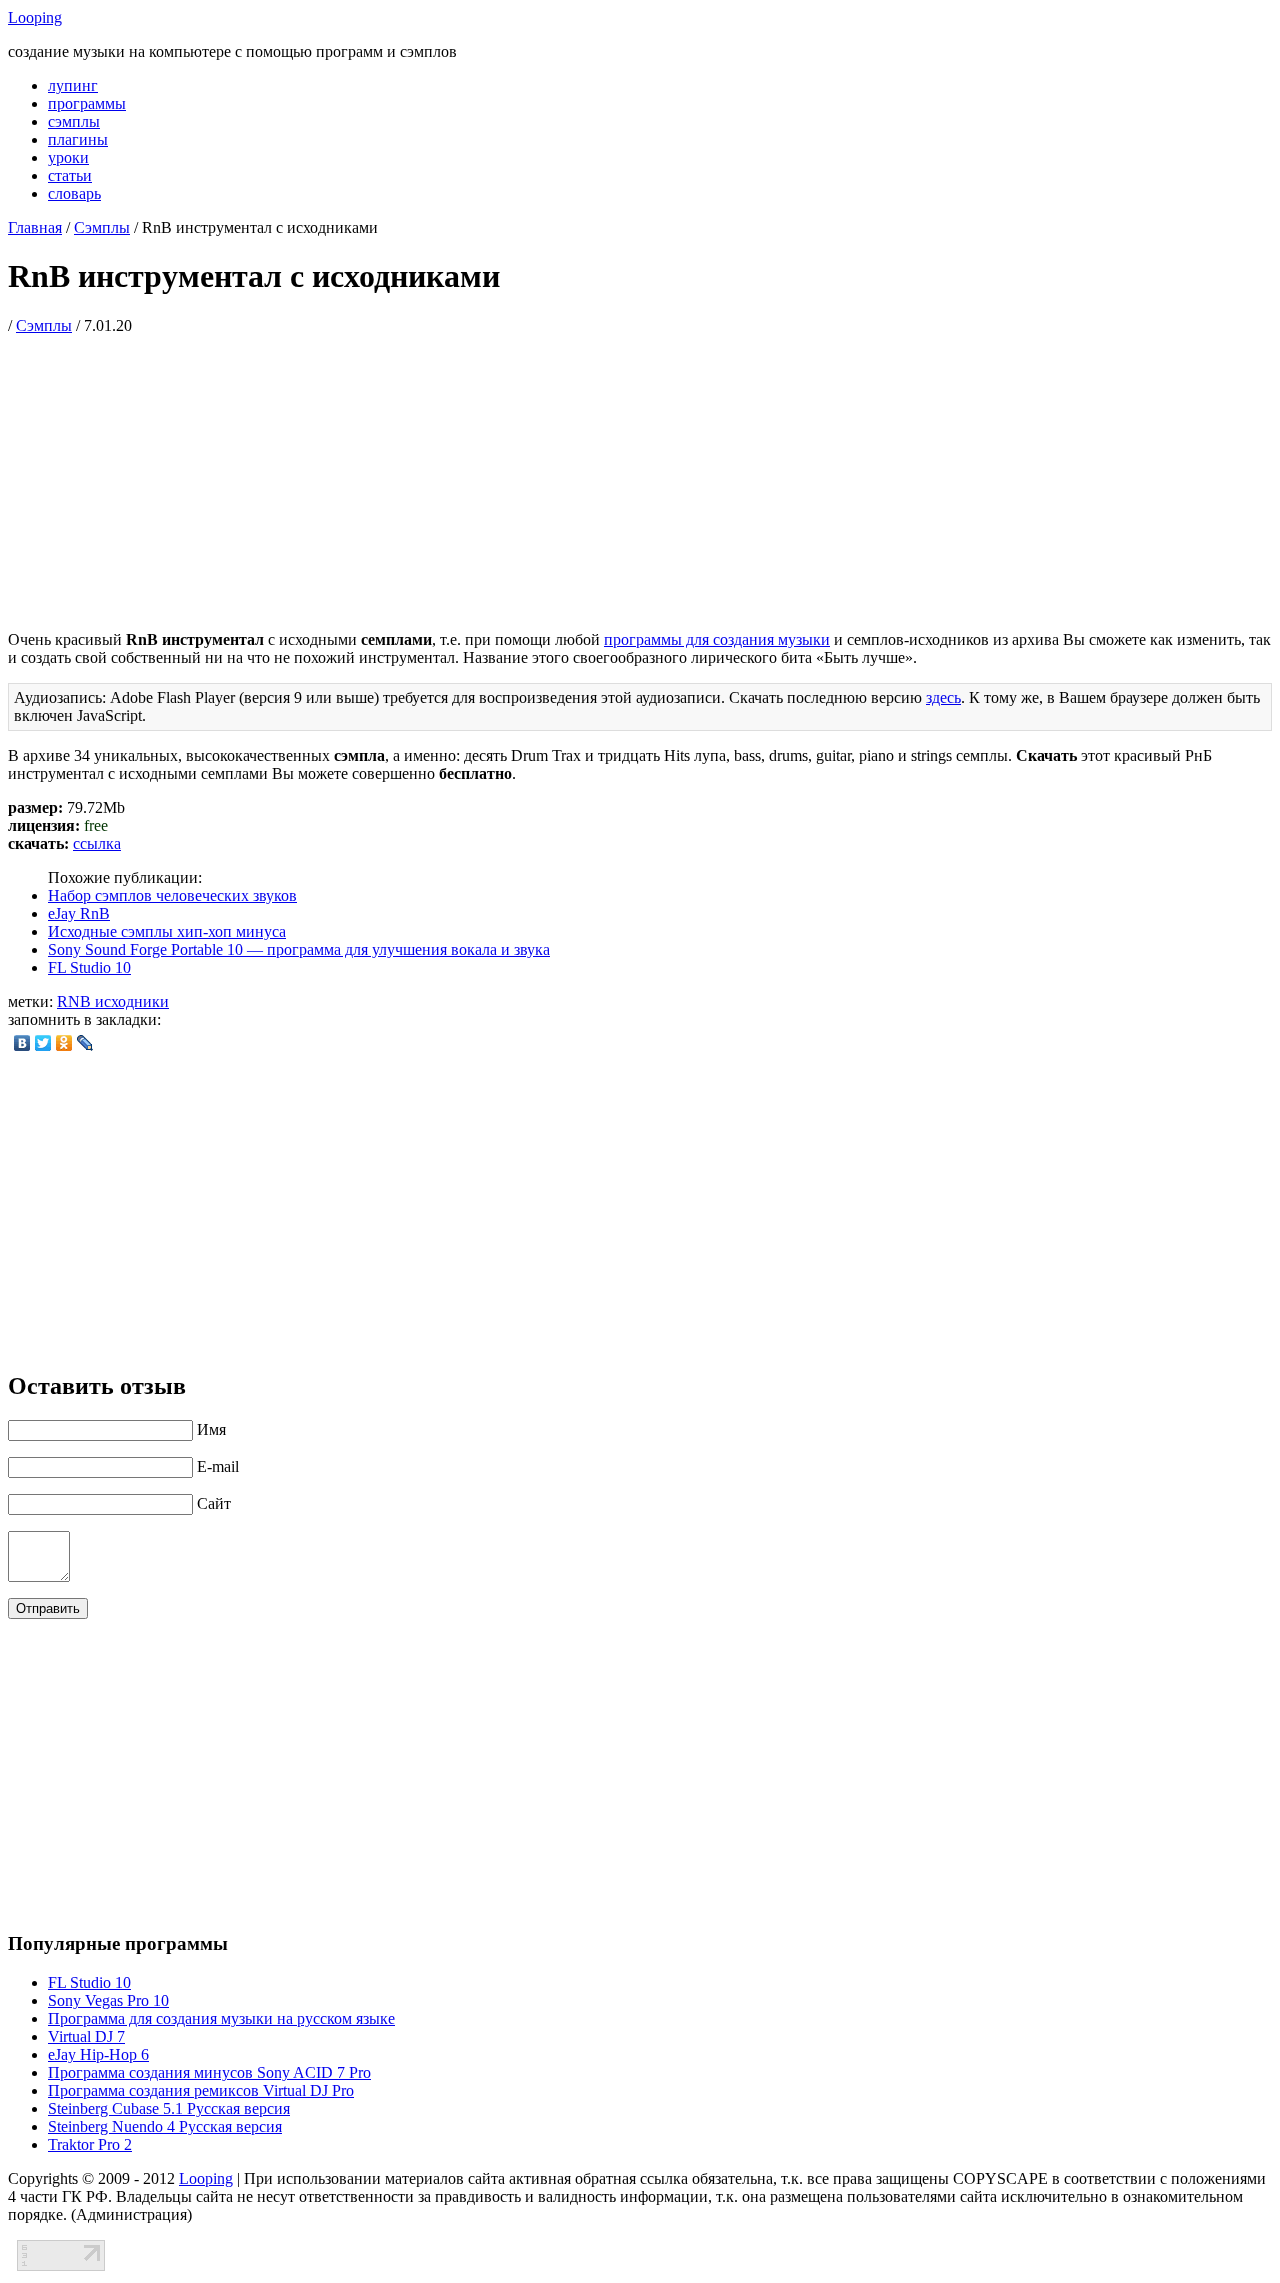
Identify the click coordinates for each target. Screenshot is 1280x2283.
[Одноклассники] (64, 1043)
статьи (70, 175)
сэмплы (74, 121)
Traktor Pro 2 (90, 2144)
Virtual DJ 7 (86, 2036)
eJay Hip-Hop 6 (98, 2054)
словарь (74, 193)
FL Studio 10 (89, 967)
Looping (35, 17)
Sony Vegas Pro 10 (108, 2000)
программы (87, 103)
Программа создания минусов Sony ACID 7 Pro (209, 2072)
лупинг (73, 85)
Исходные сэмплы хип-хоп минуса (167, 931)
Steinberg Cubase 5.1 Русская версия (169, 2108)
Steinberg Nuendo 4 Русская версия (165, 2126)
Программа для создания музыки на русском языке (221, 2018)
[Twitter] (43, 1043)
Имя (211, 1429)
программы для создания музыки (717, 639)
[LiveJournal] (85, 1043)
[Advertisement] (640, 475)
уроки (68, 157)
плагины (78, 139)
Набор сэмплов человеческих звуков (172, 895)
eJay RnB (79, 913)
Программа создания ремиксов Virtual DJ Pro (201, 2090)
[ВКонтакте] (22, 1043)
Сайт (214, 1503)
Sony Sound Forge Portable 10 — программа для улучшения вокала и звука (299, 949)
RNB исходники (113, 1001)
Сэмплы (102, 227)
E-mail (218, 1466)
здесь (943, 697)
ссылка (97, 843)
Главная (35, 227)
